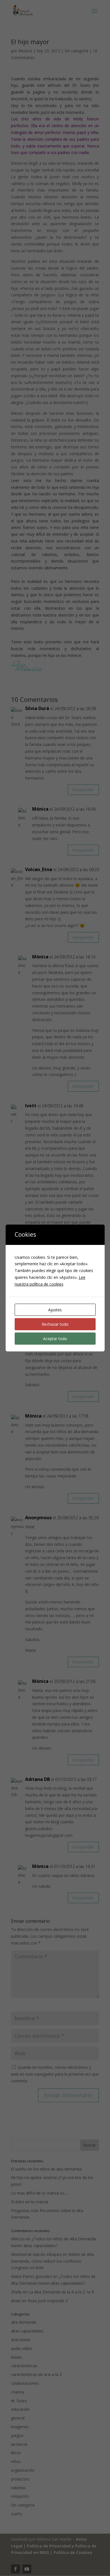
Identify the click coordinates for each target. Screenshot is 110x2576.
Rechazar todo (55, 1324)
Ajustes (55, 1310)
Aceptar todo (55, 1339)
